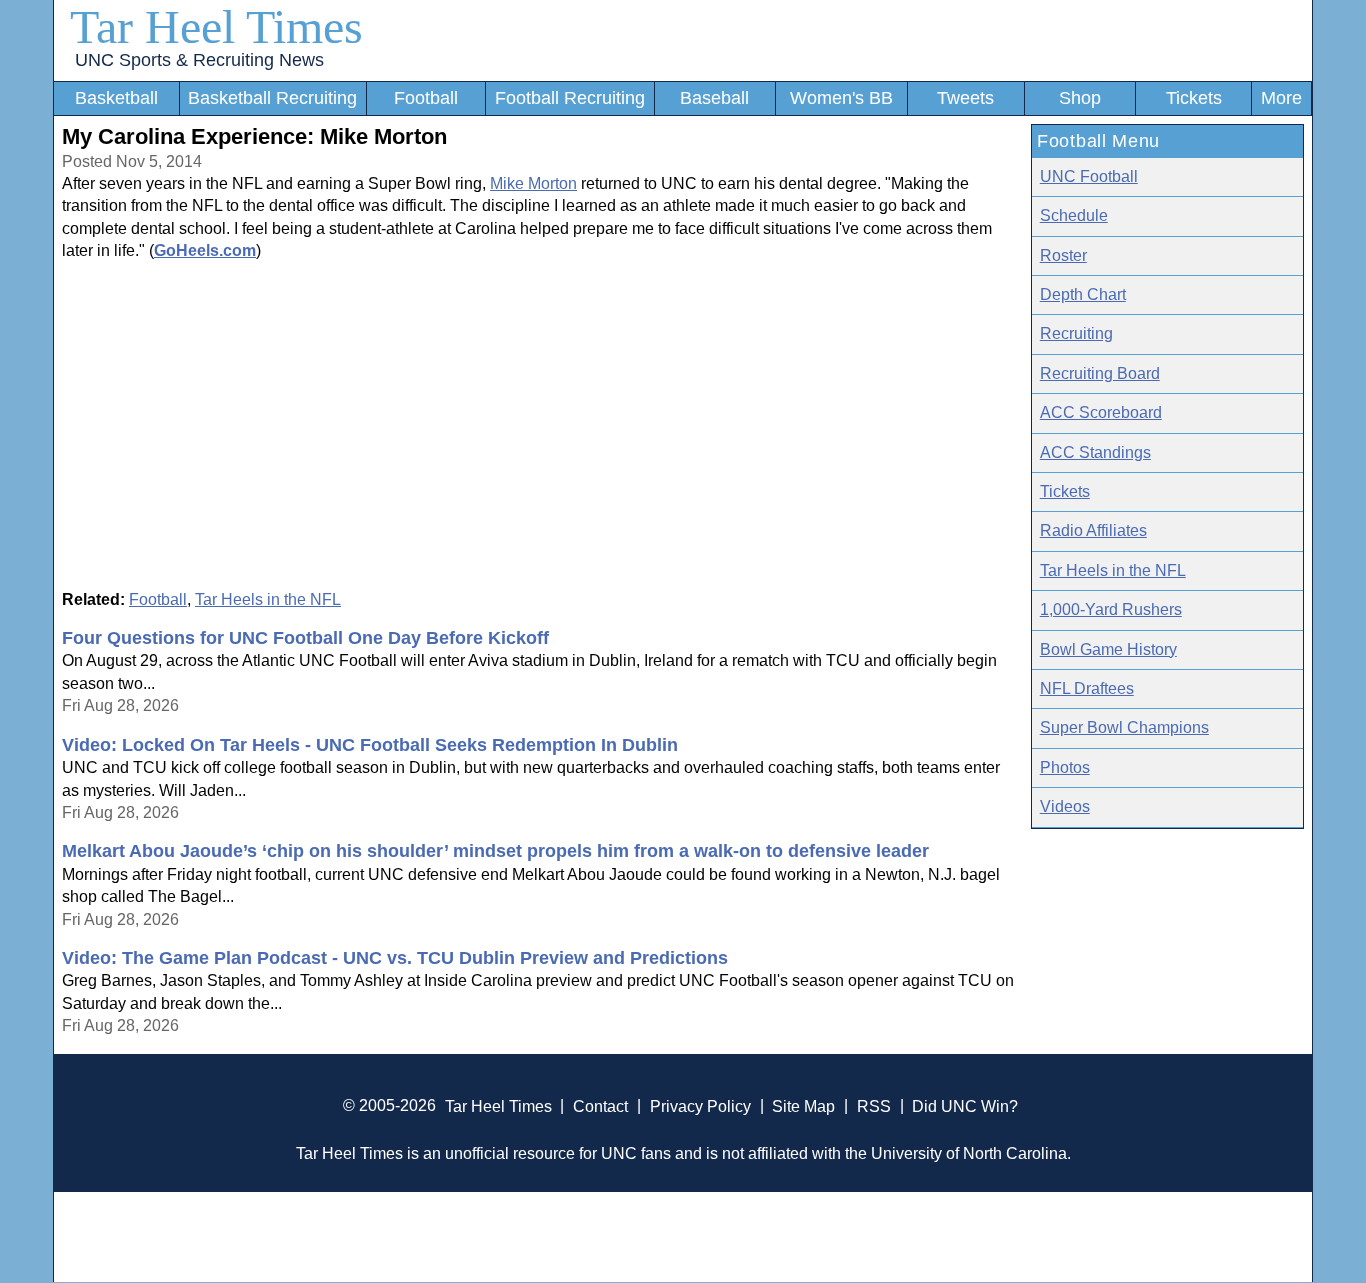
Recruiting (1076, 333)
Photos (1065, 767)
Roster (1063, 255)
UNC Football (1089, 176)
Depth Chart (1083, 294)
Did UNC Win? (965, 1105)
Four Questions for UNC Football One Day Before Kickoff (305, 638)
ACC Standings (1095, 452)
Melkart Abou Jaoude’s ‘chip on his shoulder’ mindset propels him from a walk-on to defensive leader (495, 851)
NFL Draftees (1087, 688)
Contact (600, 1105)
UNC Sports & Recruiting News (199, 60)
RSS (874, 1105)
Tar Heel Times (216, 26)
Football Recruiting (570, 98)
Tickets (1194, 98)
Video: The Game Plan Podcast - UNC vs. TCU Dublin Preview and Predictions (395, 958)
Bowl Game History (1108, 649)
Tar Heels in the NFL (268, 599)
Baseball (714, 98)
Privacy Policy (700, 1105)
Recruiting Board (1100, 373)
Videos (1065, 806)
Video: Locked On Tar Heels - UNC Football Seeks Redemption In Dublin (370, 745)
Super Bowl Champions (1124, 727)
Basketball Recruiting (272, 98)
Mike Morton (533, 183)
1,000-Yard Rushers (1111, 609)
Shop (1080, 98)
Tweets (965, 98)
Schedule (1074, 215)
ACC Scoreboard (1101, 412)
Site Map (803, 1105)
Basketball (116, 98)
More (1281, 98)
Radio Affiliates (1093, 530)
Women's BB (841, 98)
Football (426, 98)
